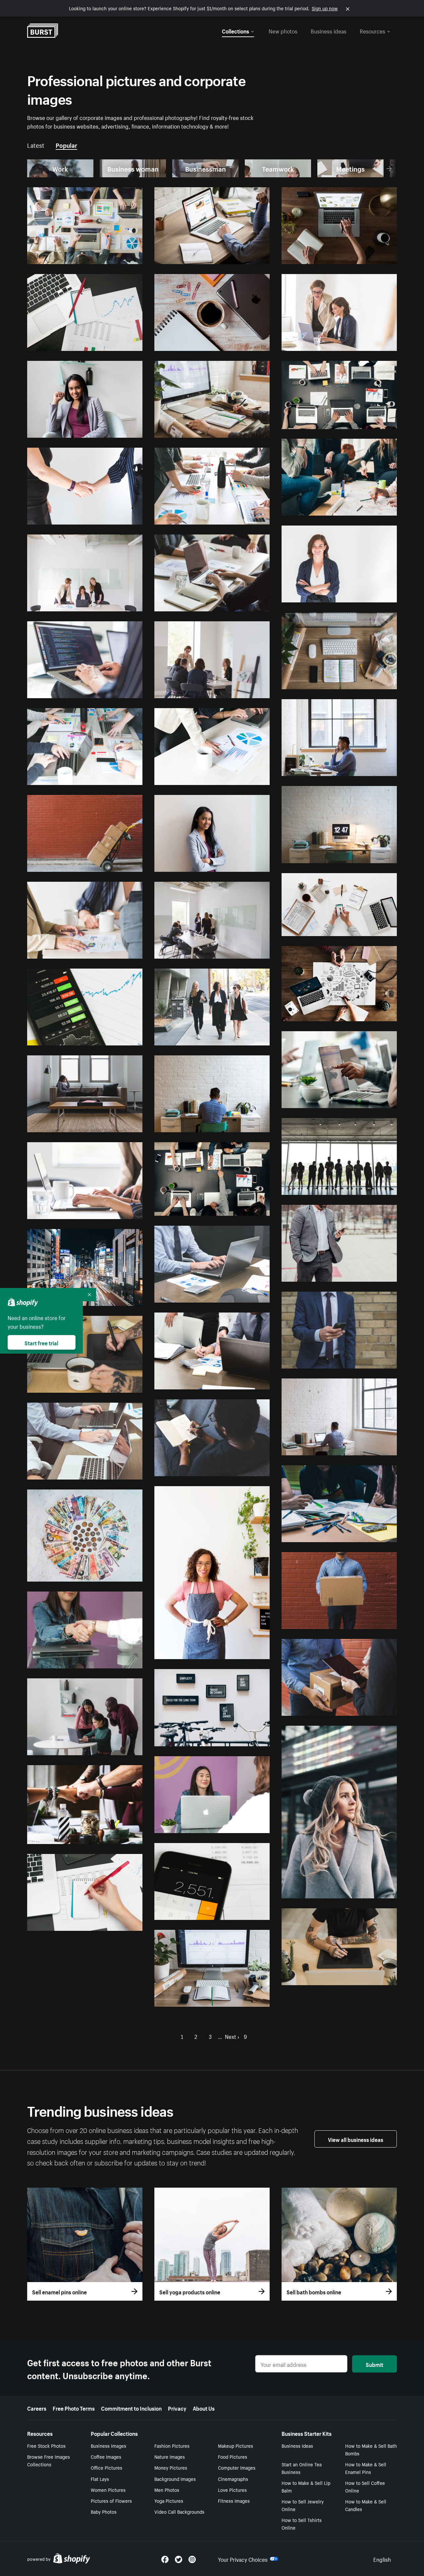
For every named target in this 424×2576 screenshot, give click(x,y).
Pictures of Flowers (111, 2500)
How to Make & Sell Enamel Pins (366, 2468)
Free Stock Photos (46, 2445)
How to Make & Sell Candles (366, 2505)
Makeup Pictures (236, 2445)
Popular (66, 144)
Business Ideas (297, 2445)
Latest (36, 144)
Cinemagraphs (233, 2479)
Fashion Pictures (172, 2445)
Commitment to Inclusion (131, 2408)
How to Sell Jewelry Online (303, 2505)
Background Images (175, 2479)
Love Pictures (232, 2490)
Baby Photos (104, 2511)
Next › (232, 2036)
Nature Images (170, 2456)
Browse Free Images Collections (49, 2460)
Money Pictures (171, 2467)
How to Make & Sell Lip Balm (306, 2486)
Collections (236, 30)
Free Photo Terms (74, 2408)
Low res (119, 256)
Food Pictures (233, 2456)
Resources (372, 30)
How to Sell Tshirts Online (302, 2523)
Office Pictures (106, 2467)
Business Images (108, 2445)
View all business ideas (356, 2139)
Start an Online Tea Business (302, 2468)
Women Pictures (108, 2490)
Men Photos (167, 2490)
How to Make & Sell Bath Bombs (371, 2449)
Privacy (177, 2408)
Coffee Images (106, 2456)
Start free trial (41, 1342)
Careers (37, 2408)
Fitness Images (234, 2500)
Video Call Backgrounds (179, 2511)
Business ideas (329, 30)
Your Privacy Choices (243, 2559)
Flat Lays (100, 2479)
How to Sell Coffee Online (365, 2486)
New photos (283, 30)
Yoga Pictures (169, 2500)
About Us (204, 2408)
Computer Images (237, 2467)
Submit (374, 2364)
